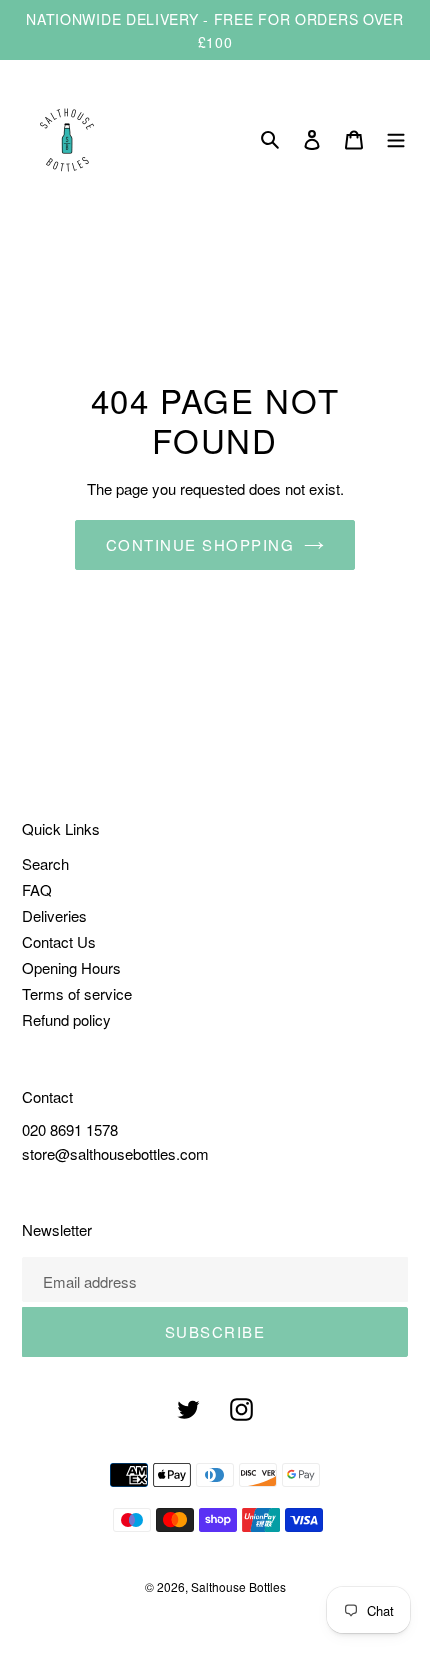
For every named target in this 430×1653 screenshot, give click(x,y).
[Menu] (396, 140)
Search (45, 863)
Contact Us (59, 941)
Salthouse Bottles (238, 1586)
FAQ (37, 889)
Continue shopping (200, 544)
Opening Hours (71, 967)
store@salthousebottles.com (115, 1153)
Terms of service (77, 993)
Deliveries (54, 915)
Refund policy (66, 1019)
